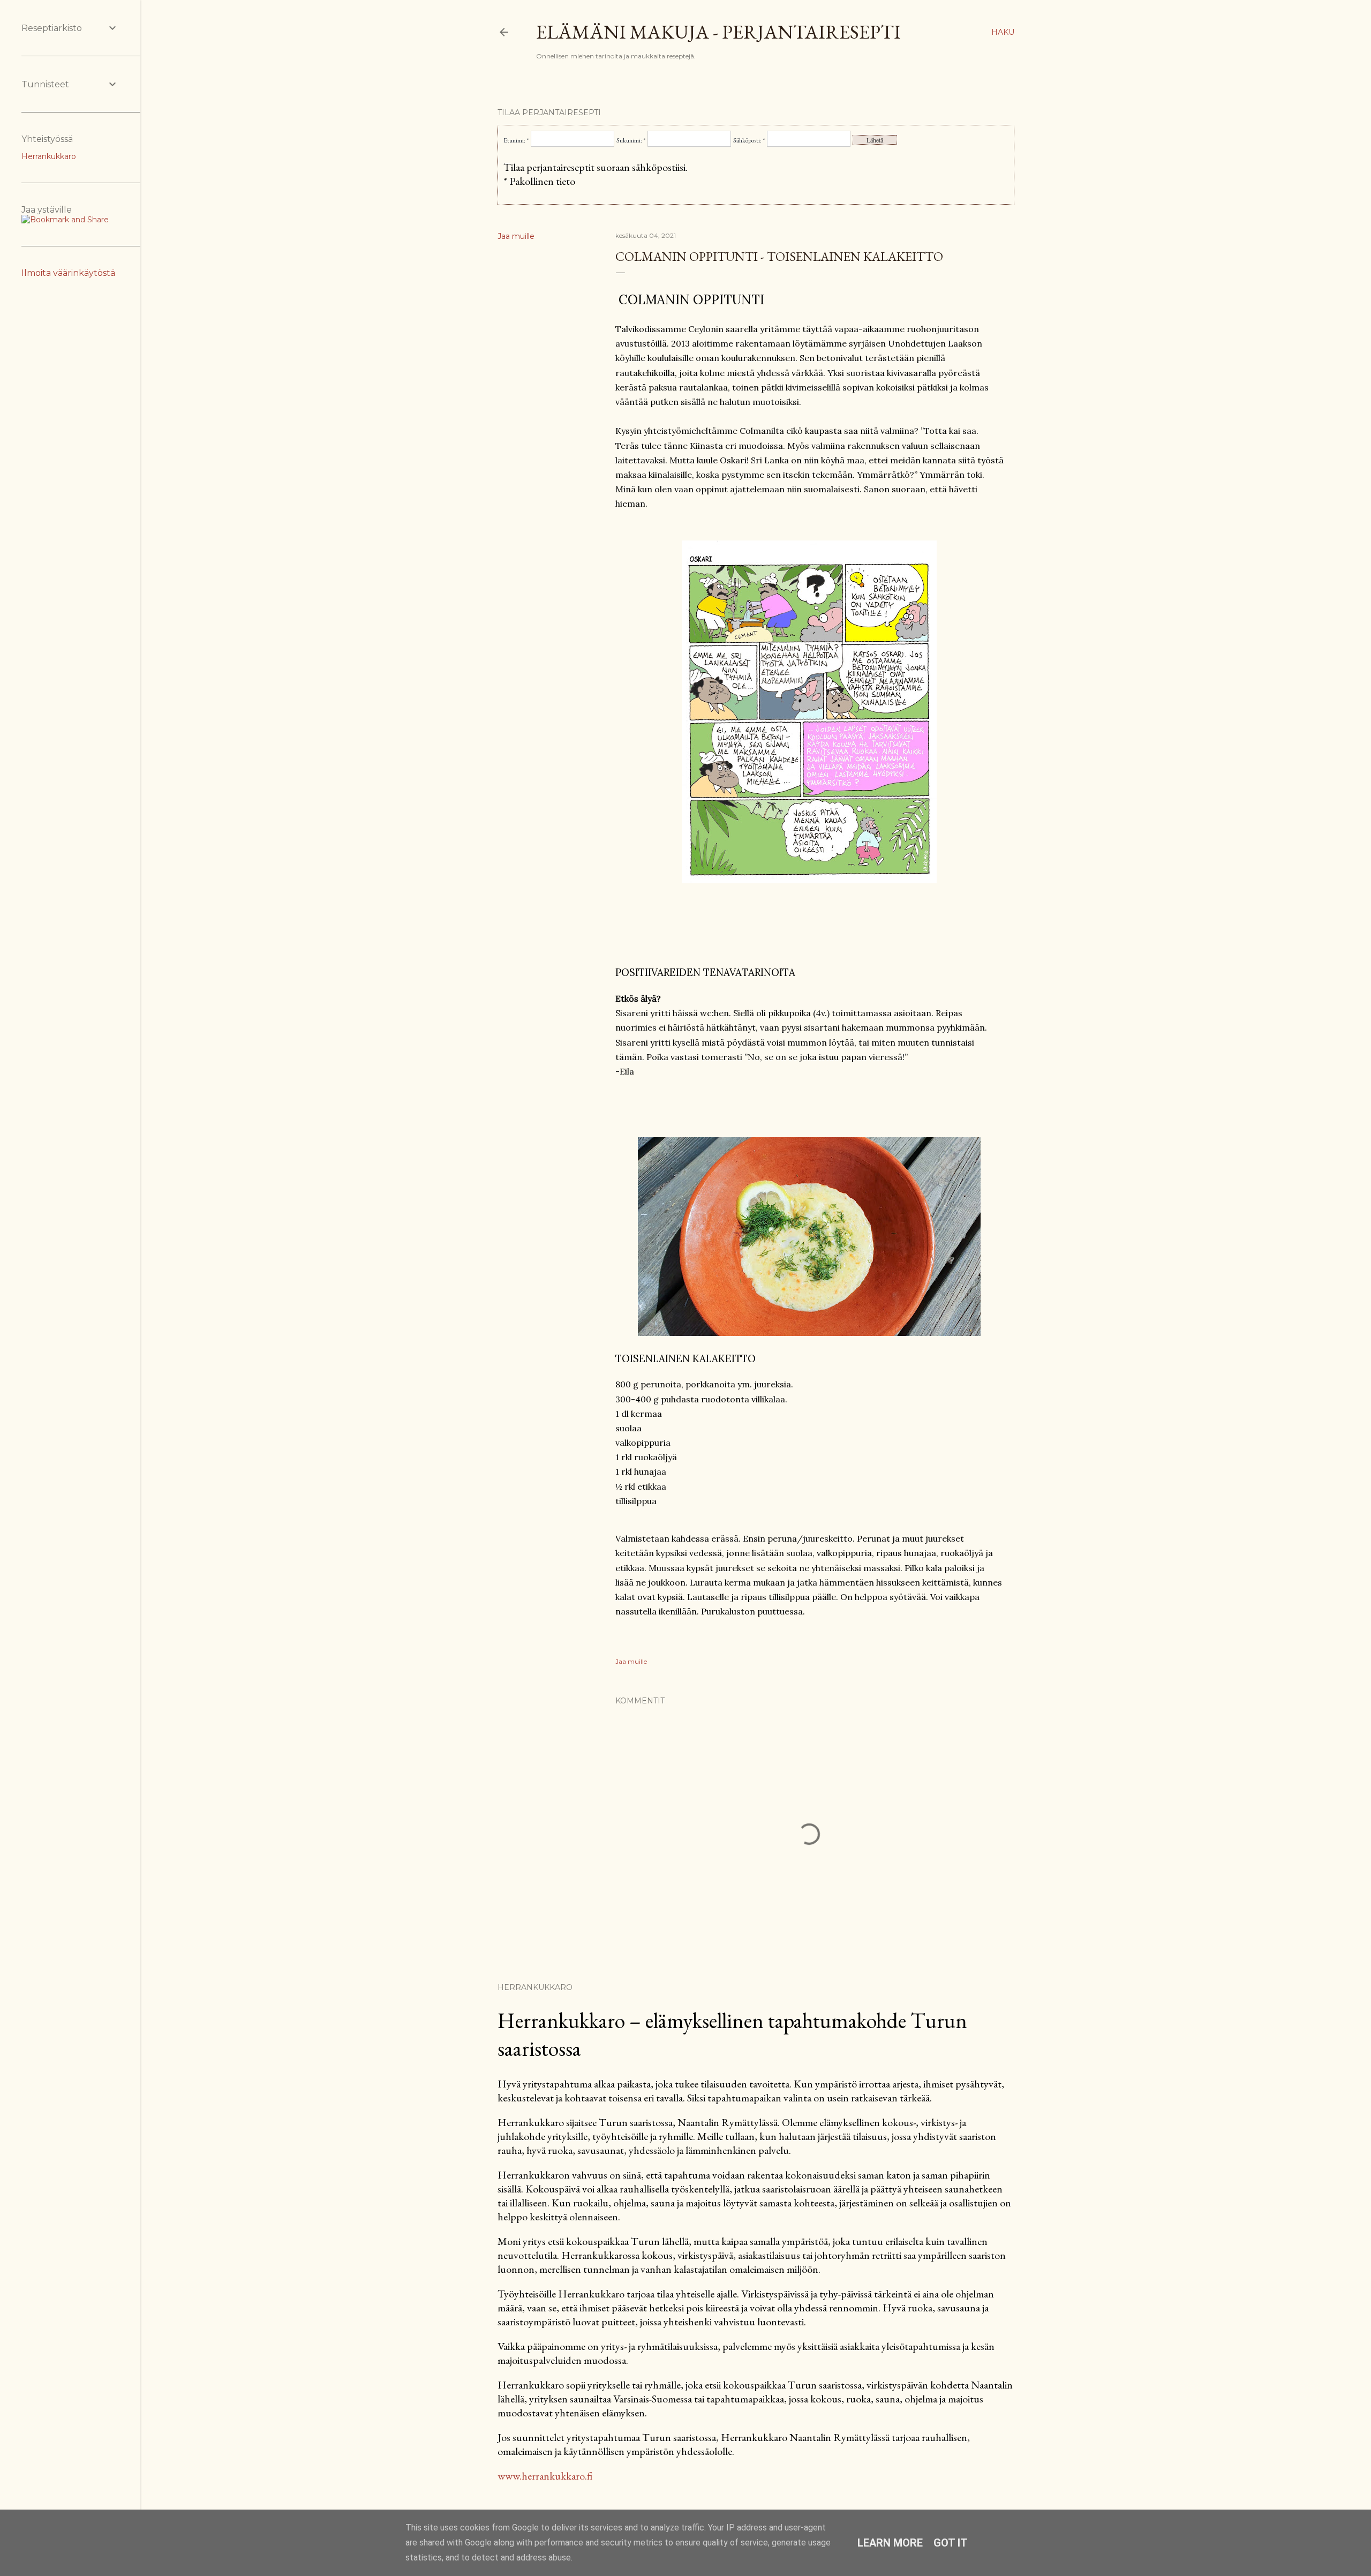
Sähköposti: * (749, 140)
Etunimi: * (516, 140)
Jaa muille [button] (516, 236)
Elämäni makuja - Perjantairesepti (718, 32)
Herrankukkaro (49, 156)
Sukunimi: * (631, 140)
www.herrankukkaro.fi (545, 2476)
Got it (951, 2543)
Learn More (890, 2543)
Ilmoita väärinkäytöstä (68, 273)
